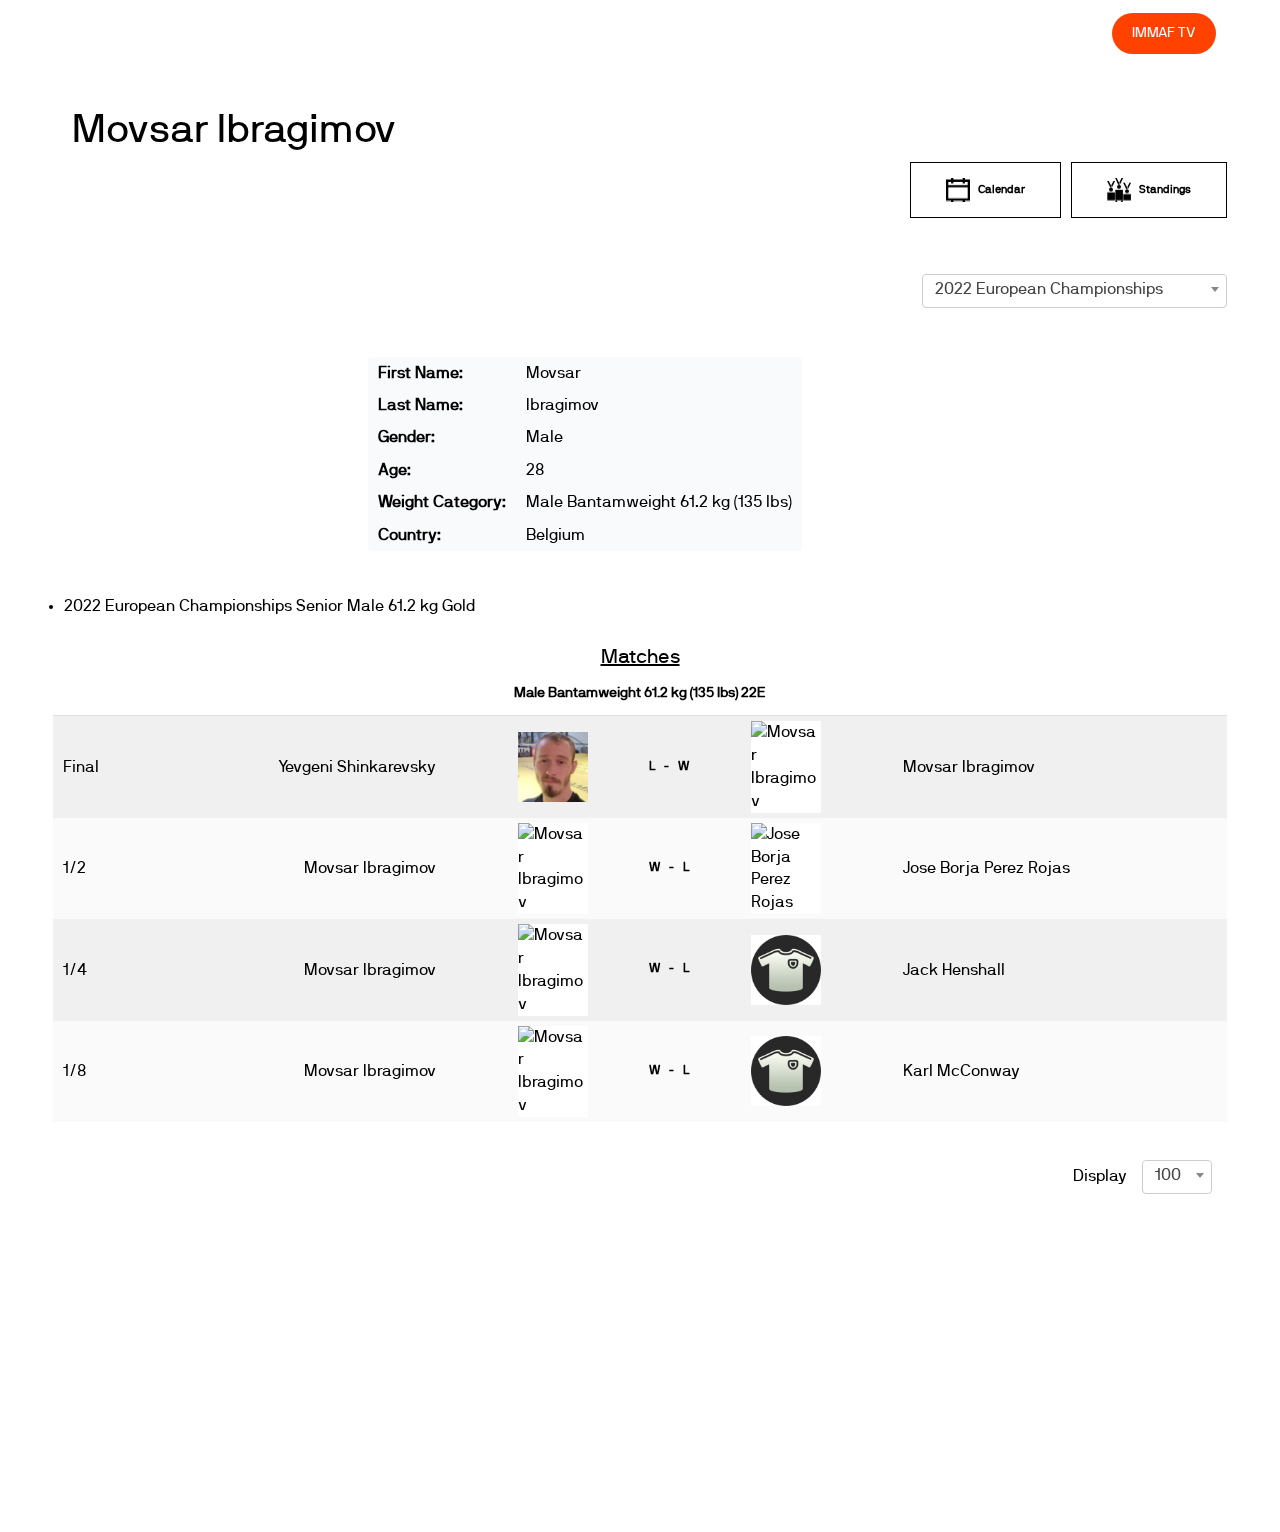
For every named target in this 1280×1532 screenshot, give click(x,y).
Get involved (742, 32)
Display (1100, 1176)
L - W (669, 766)
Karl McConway (961, 1071)
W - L (669, 867)
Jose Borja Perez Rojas (986, 868)
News (509, 32)
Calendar (1001, 189)
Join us (837, 32)
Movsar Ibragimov (234, 130)
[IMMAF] (111, 33)
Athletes (917, 32)
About (652, 32)
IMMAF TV (1164, 32)
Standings (1165, 189)
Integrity (1003, 32)
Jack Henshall (954, 970)
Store (1077, 32)
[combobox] (1074, 289)
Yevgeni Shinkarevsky (357, 767)
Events (580, 32)
